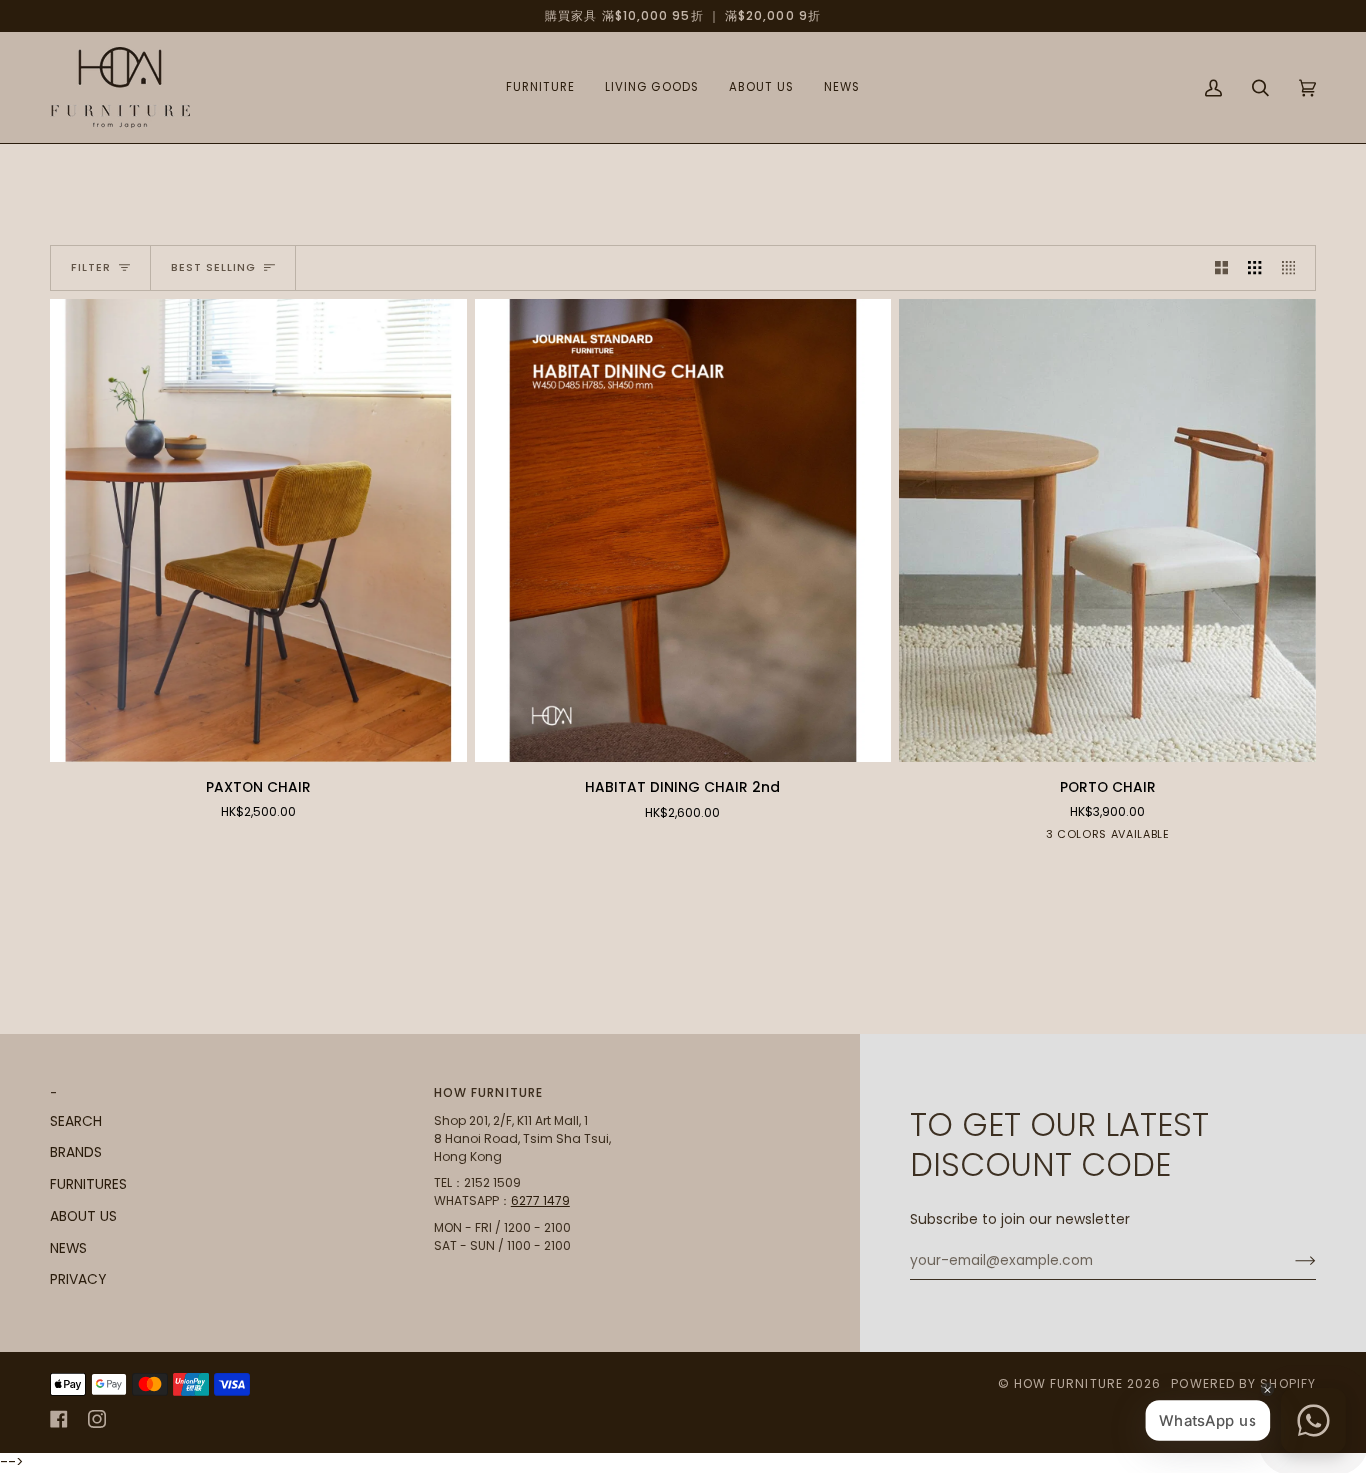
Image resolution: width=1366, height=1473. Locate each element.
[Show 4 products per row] (1293, 268)
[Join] (1289, 1261)
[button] (540, 87)
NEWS (68, 1248)
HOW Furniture (1068, 1383)
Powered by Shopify (1243, 1383)
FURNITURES (88, 1184)
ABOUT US (83, 1216)
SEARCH (76, 1121)
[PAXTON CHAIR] (258, 530)
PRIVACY (78, 1279)
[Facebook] (59, 1419)
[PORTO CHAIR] (1107, 530)
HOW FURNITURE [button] (488, 1092)
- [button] (54, 1092)
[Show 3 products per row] (1254, 268)
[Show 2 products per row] (1221, 268)
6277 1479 (540, 1200)
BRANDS (76, 1152)
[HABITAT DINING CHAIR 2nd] (683, 530)
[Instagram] (97, 1419)
